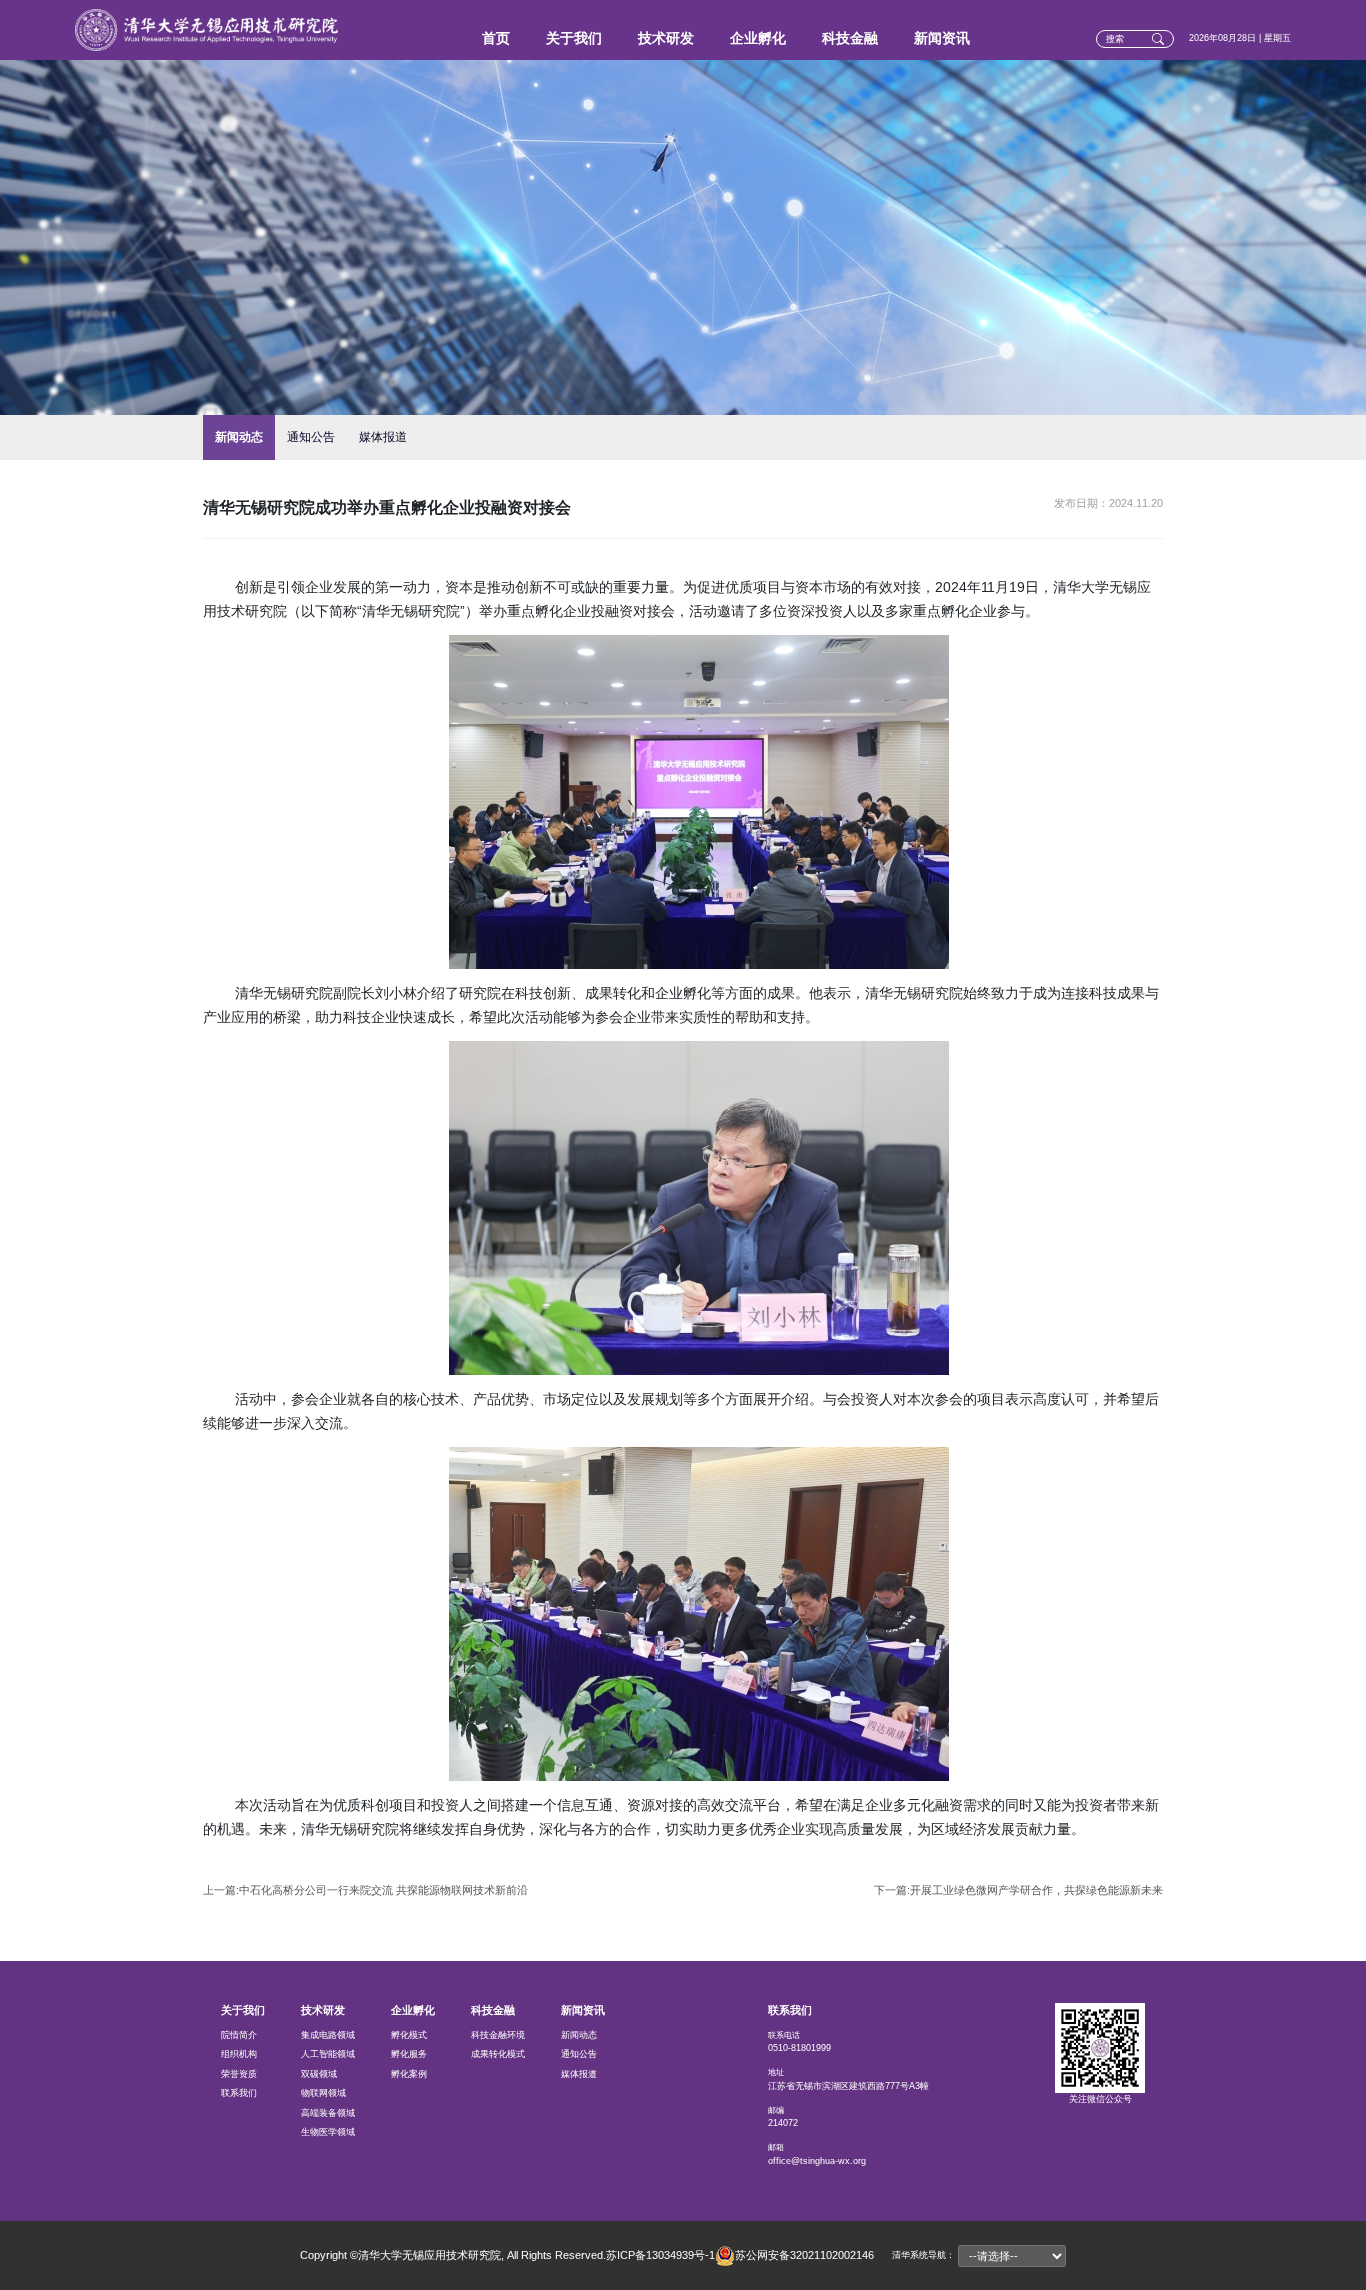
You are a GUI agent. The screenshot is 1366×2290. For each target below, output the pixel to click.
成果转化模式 (498, 2054)
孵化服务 (409, 2054)
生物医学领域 (328, 2132)
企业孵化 (758, 38)
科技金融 (850, 38)
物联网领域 (323, 2093)
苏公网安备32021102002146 (804, 2254)
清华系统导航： (923, 2255)
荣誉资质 (239, 2074)
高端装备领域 (328, 2113)
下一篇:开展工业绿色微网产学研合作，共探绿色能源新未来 (1018, 1890)
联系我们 (239, 2093)
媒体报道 (383, 437)
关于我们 (574, 38)
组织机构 (239, 2054)
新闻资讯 (942, 38)
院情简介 (239, 2035)
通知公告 (311, 437)
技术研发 (666, 38)
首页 (496, 38)
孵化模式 (409, 2035)
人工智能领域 (328, 2054)
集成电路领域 (328, 2035)
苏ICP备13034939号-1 (660, 2255)
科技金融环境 (498, 2035)
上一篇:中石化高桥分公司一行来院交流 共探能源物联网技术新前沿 (365, 1890)
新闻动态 (239, 437)
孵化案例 (409, 2074)
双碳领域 (319, 2074)
